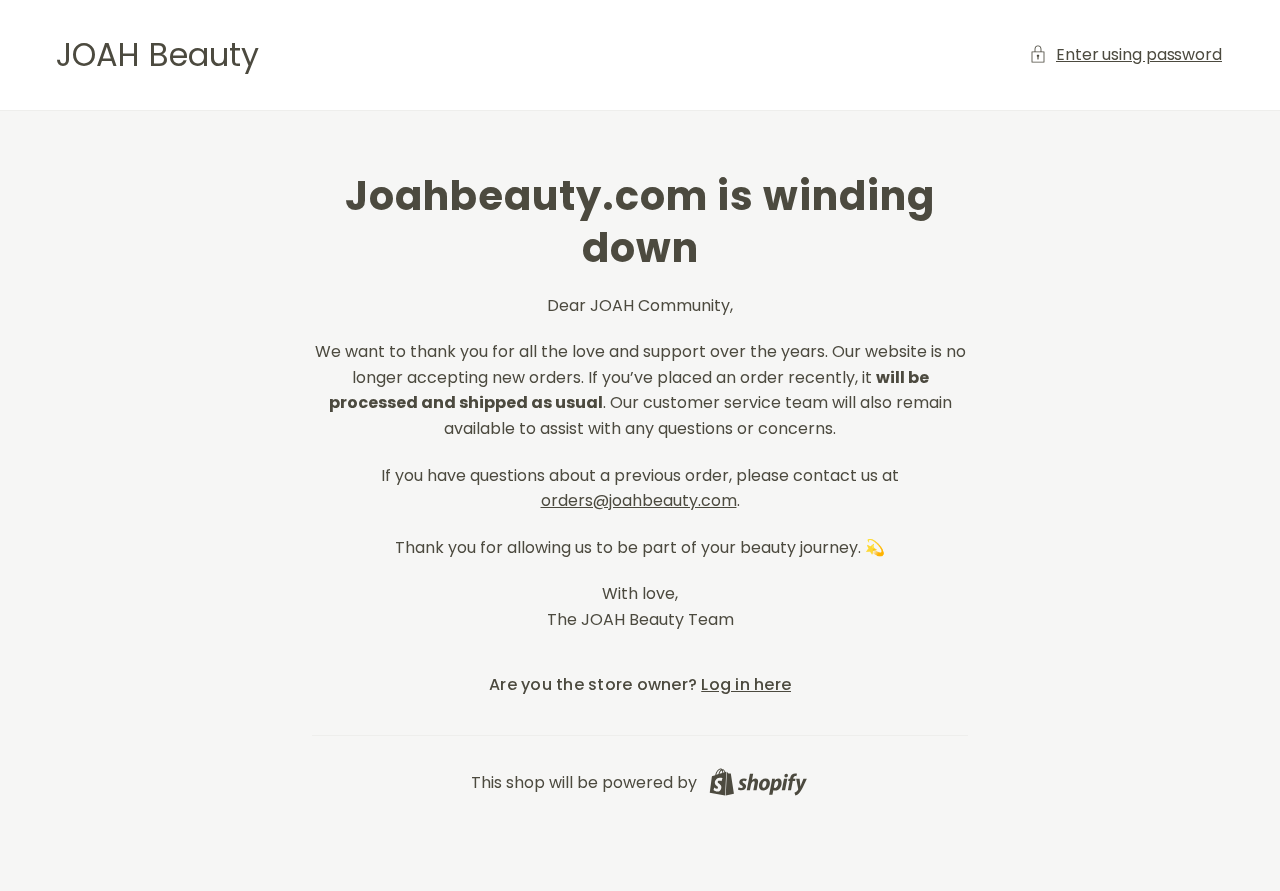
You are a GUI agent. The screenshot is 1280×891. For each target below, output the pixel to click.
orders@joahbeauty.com (639, 500)
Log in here (746, 684)
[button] (1126, 55)
